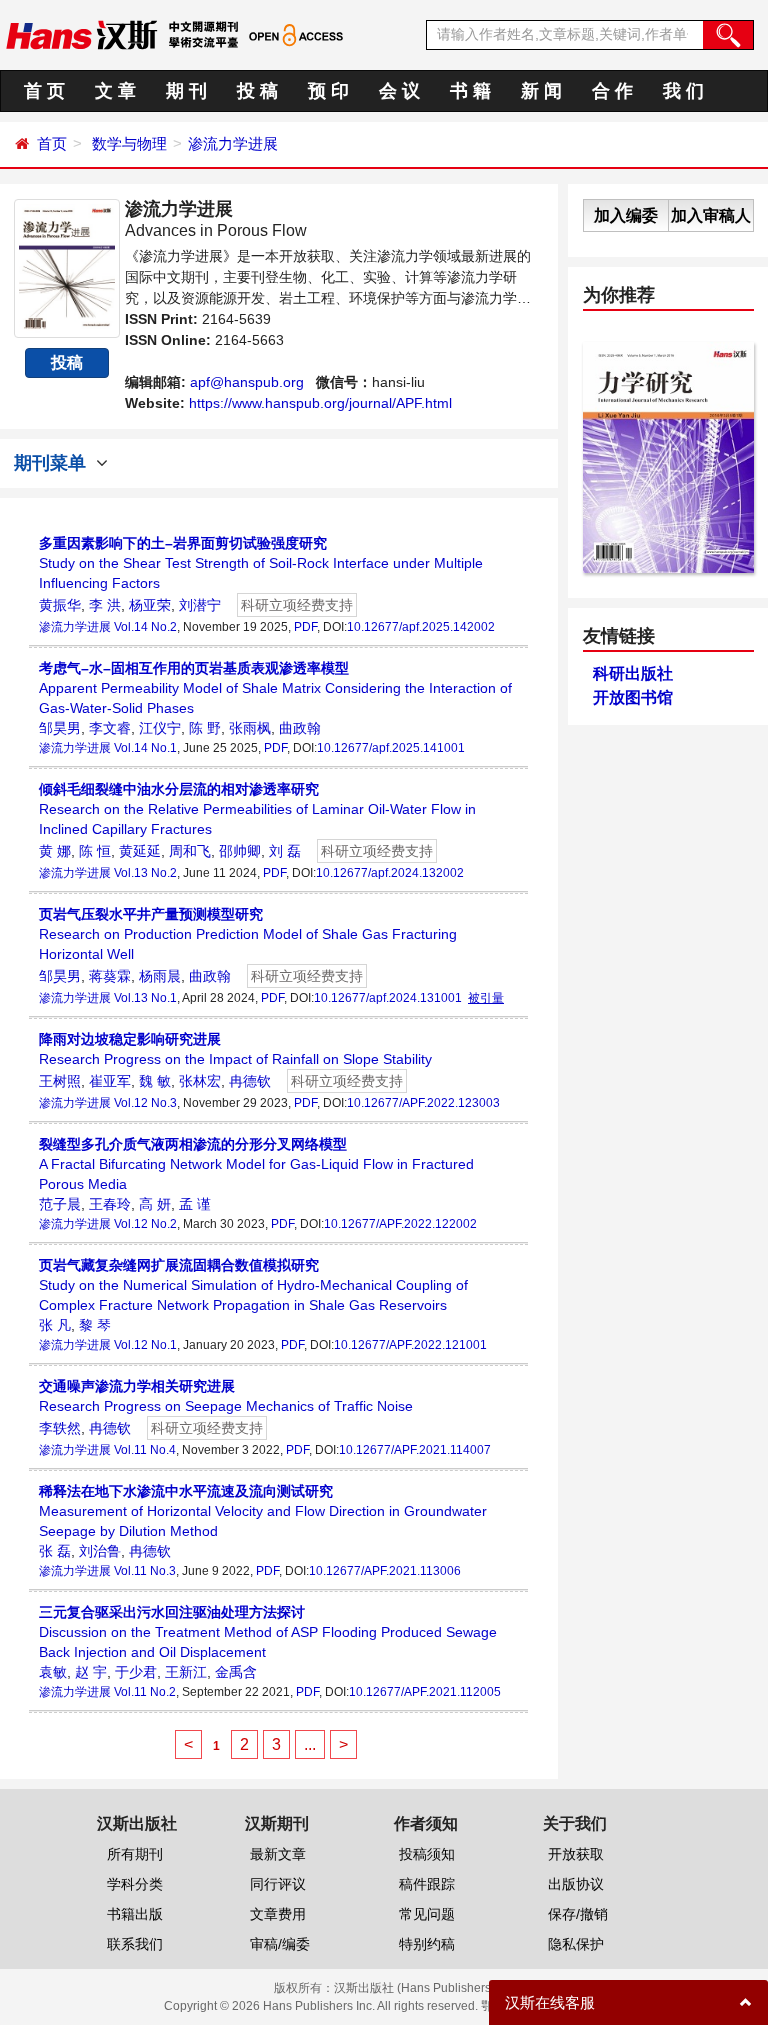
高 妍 (155, 1204)
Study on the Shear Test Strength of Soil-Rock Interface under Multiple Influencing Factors (261, 563)
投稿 (67, 362)
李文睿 (110, 728)
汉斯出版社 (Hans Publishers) (414, 1988)
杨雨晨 (160, 976)
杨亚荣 (150, 605)
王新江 (186, 1672)
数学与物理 (129, 143)
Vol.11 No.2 (145, 1692)
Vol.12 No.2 (145, 1224)
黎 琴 (95, 1325)
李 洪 (105, 605)
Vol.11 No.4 (145, 1450)
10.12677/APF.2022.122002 (400, 1224)
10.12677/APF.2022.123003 (423, 1103)
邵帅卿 (240, 851)
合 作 (612, 91)
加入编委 (626, 215)
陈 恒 (95, 851)
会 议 (399, 91)
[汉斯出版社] (81, 34)
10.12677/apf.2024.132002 (390, 873)
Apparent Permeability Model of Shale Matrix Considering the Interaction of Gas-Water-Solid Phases (275, 688)
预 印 (328, 91)
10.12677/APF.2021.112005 (425, 1692)
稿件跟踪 (427, 1884)
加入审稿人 (711, 215)
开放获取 (576, 1854)
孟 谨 (195, 1204)
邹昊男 (60, 728)
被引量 (486, 998)
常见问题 (427, 1914)
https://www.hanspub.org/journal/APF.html (320, 403)
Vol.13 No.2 (145, 873)
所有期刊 (135, 1854)
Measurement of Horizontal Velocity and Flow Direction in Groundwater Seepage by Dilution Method (263, 1511)
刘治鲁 (100, 1551)
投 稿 (257, 91)
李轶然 (60, 1428)
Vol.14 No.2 (145, 627)
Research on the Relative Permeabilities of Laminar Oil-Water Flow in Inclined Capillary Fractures (257, 809)
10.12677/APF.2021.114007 (415, 1450)
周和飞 (190, 851)
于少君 (136, 1672)
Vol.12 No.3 (145, 1103)
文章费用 (278, 1914)
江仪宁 (160, 728)
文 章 (115, 91)
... (310, 1744)
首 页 (44, 91)
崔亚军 (110, 1081)
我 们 (683, 91)
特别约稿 (427, 1944)
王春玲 (110, 1204)
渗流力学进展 (233, 143)
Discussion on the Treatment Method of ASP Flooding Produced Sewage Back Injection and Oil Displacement (268, 1632)
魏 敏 (155, 1081)
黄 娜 (55, 851)
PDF (305, 627)
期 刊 (186, 91)
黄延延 (140, 851)
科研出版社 (633, 673)
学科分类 (135, 1884)
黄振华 (60, 605)
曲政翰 (300, 728)
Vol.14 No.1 (145, 748)
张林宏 (200, 1081)
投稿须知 (427, 1854)
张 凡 (55, 1325)
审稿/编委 (280, 1944)
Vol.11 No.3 (145, 1571)
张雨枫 (250, 728)
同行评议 (278, 1884)
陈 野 (205, 728)
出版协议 (576, 1884)
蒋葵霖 (110, 976)
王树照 (60, 1081)
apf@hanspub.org (247, 382)
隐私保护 (576, 1944)
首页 (52, 143)
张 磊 (55, 1551)
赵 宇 (91, 1672)
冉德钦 (250, 1081)
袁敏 (53, 1672)
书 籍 (470, 91)
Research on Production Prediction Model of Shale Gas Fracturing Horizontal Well (248, 934)
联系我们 (135, 1944)
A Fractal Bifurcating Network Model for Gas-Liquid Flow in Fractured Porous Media (256, 1164)
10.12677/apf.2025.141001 (391, 748)
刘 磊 (285, 851)
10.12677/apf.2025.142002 (421, 627)
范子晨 (60, 1204)
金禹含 (236, 1672)
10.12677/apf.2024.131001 (388, 998)
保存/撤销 (578, 1914)
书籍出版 (135, 1914)
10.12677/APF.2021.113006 (385, 1571)
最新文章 (278, 1854)
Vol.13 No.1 (145, 998)
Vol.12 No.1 (145, 1345)
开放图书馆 (633, 697)
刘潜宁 (200, 605)
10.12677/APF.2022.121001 (410, 1345)
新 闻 (541, 91)
